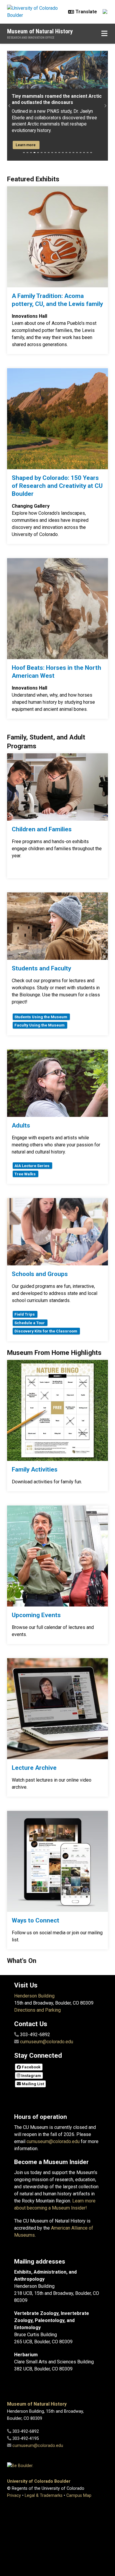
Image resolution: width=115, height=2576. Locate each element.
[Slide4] (34, 153)
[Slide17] (80, 153)
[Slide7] (45, 153)
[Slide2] (27, 153)
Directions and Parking (37, 2010)
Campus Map (79, 2496)
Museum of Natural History (40, 31)
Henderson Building (34, 1996)
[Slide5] (38, 153)
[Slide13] (66, 153)
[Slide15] (73, 153)
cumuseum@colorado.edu (47, 2042)
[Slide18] (84, 153)
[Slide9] (52, 153)
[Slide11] (59, 153)
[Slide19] (88, 153)
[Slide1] (24, 153)
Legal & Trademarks (44, 2496)
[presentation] (57, 237)
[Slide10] (56, 153)
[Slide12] (63, 153)
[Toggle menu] (104, 34)
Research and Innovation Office (31, 38)
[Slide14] (70, 153)
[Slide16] (77, 153)
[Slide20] (91, 153)
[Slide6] (42, 153)
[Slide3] (31, 153)
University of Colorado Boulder (39, 2481)
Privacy (14, 2496)
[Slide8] (49, 153)
